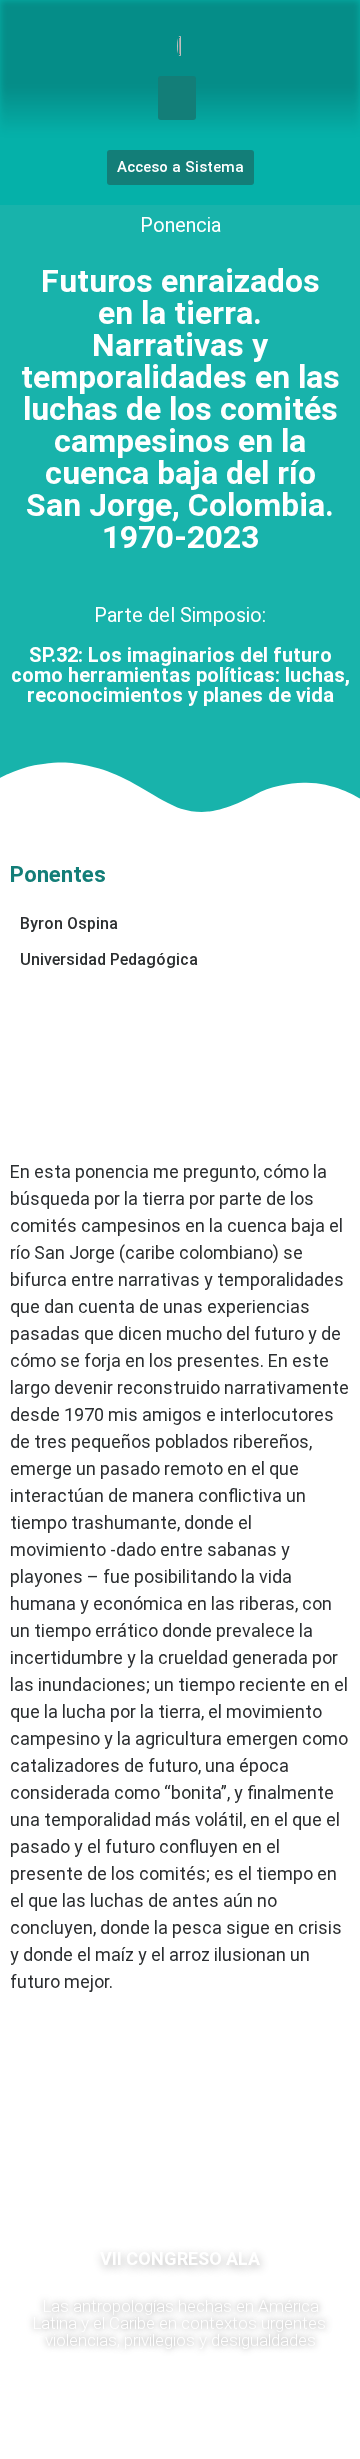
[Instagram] (180, 2170)
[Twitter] (240, 2170)
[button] (177, 98)
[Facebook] (120, 2170)
